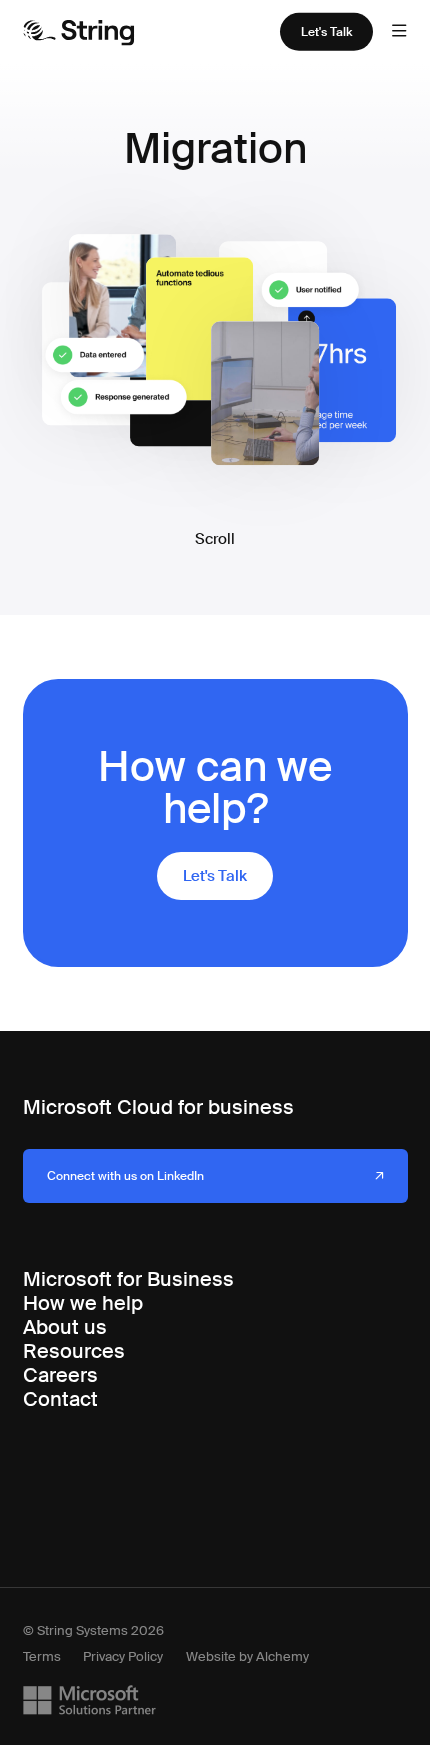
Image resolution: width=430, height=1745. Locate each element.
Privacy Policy (123, 1656)
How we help (83, 1303)
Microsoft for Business (128, 1279)
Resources (74, 1351)
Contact (60, 1399)
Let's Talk (326, 32)
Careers (60, 1375)
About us (65, 1327)
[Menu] (399, 32)
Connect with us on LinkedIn (125, 1176)
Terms (42, 1656)
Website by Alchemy (247, 1656)
